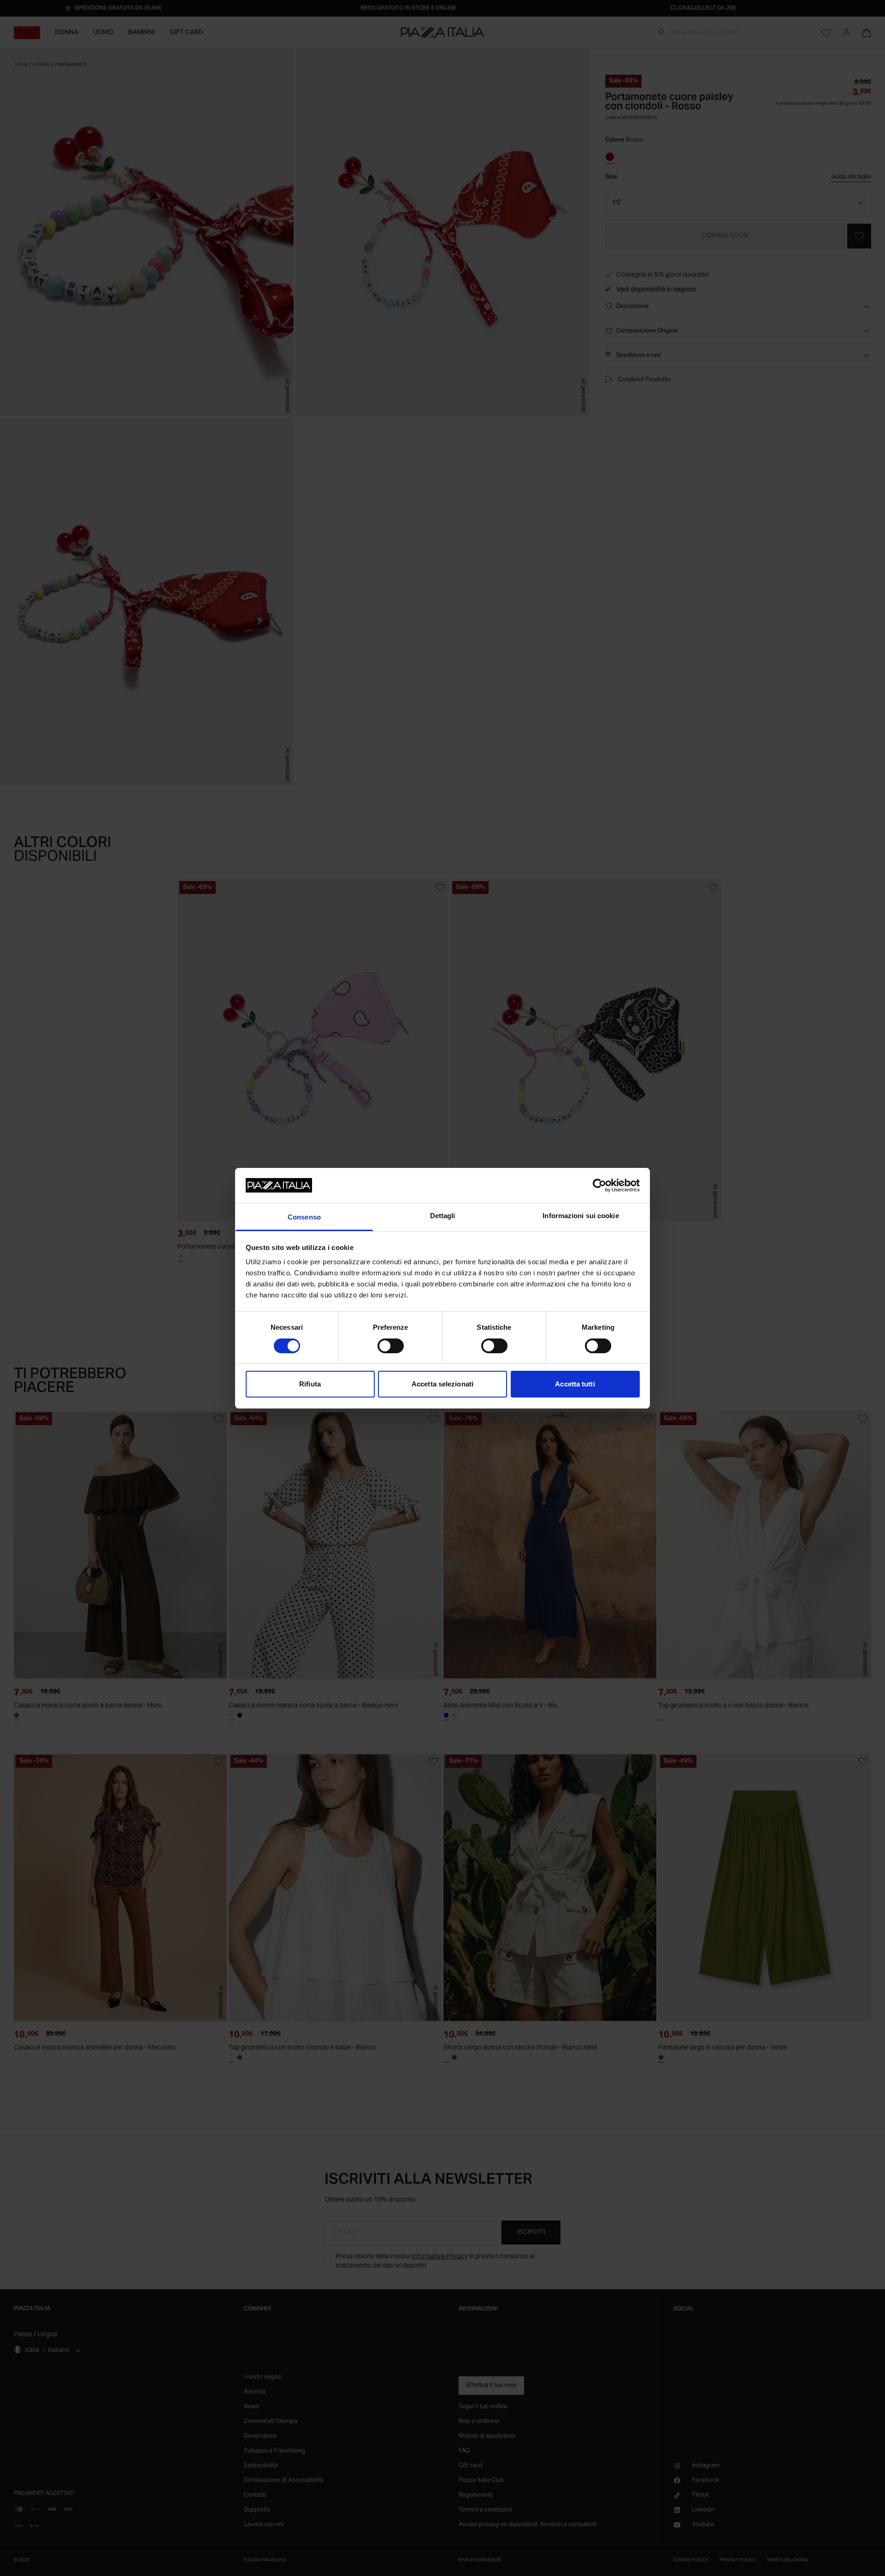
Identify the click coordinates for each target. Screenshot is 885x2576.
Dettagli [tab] (443, 1216)
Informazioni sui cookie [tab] (581, 1216)
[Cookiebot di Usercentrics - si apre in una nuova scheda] (599, 1185)
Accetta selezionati (442, 1384)
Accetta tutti (575, 1384)
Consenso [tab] (304, 1217)
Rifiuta (310, 1384)
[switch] (391, 1346)
